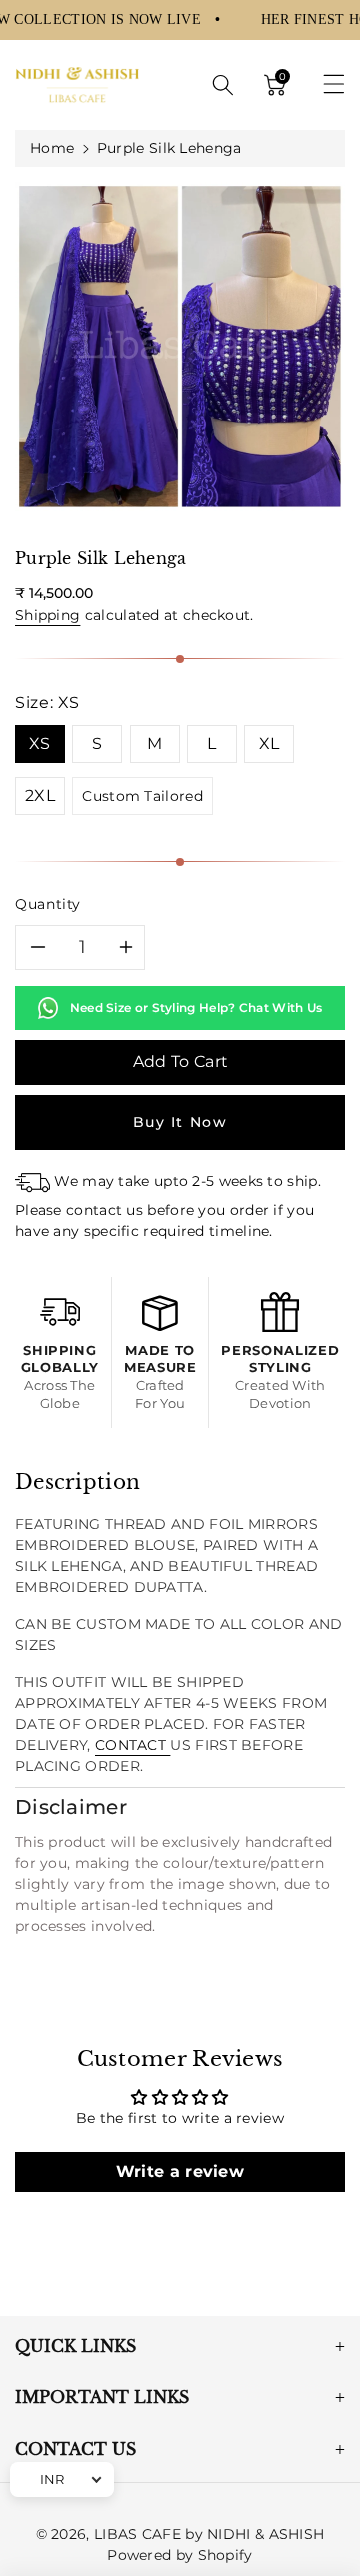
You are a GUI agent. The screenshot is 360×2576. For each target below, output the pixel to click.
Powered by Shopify (179, 2555)
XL (269, 744)
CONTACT (132, 1745)
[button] (223, 85)
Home (52, 148)
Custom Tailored (142, 796)
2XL (40, 796)
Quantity (48, 904)
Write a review (180, 2172)
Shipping (47, 615)
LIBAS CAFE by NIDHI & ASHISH (209, 2534)
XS (40, 744)
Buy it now (180, 1122)
